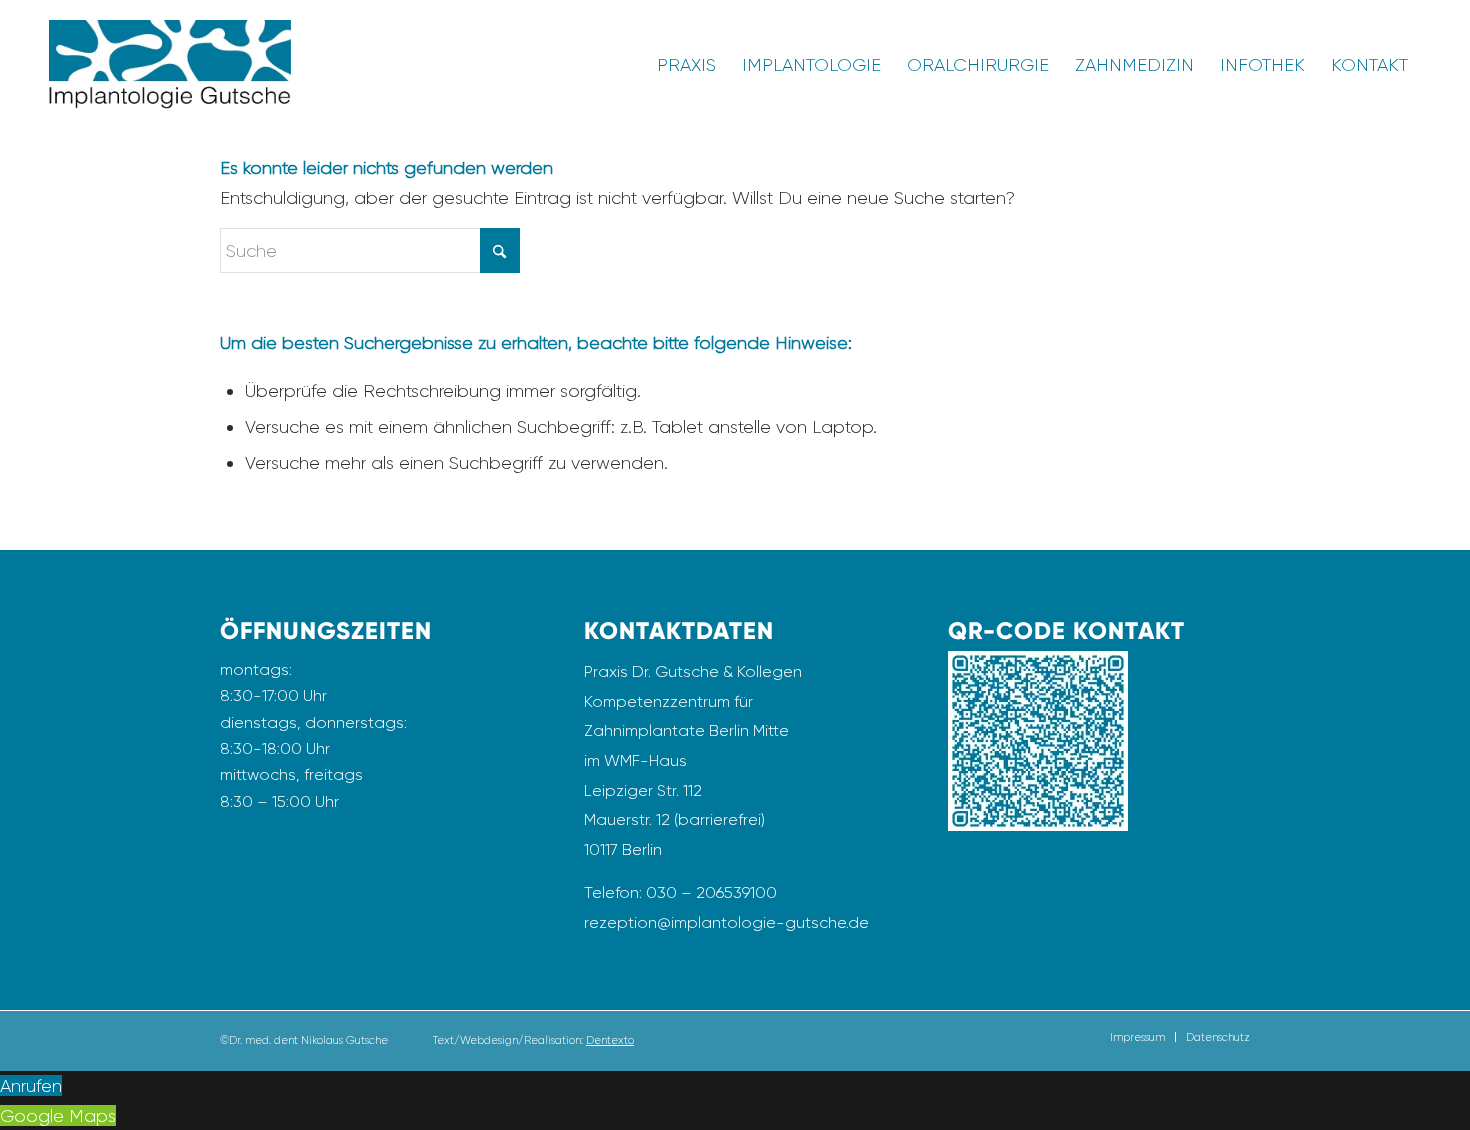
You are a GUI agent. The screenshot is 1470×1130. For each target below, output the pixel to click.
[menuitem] (686, 65)
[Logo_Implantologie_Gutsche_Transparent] (170, 65)
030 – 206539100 (711, 892)
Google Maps (58, 1115)
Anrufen (31, 1085)
